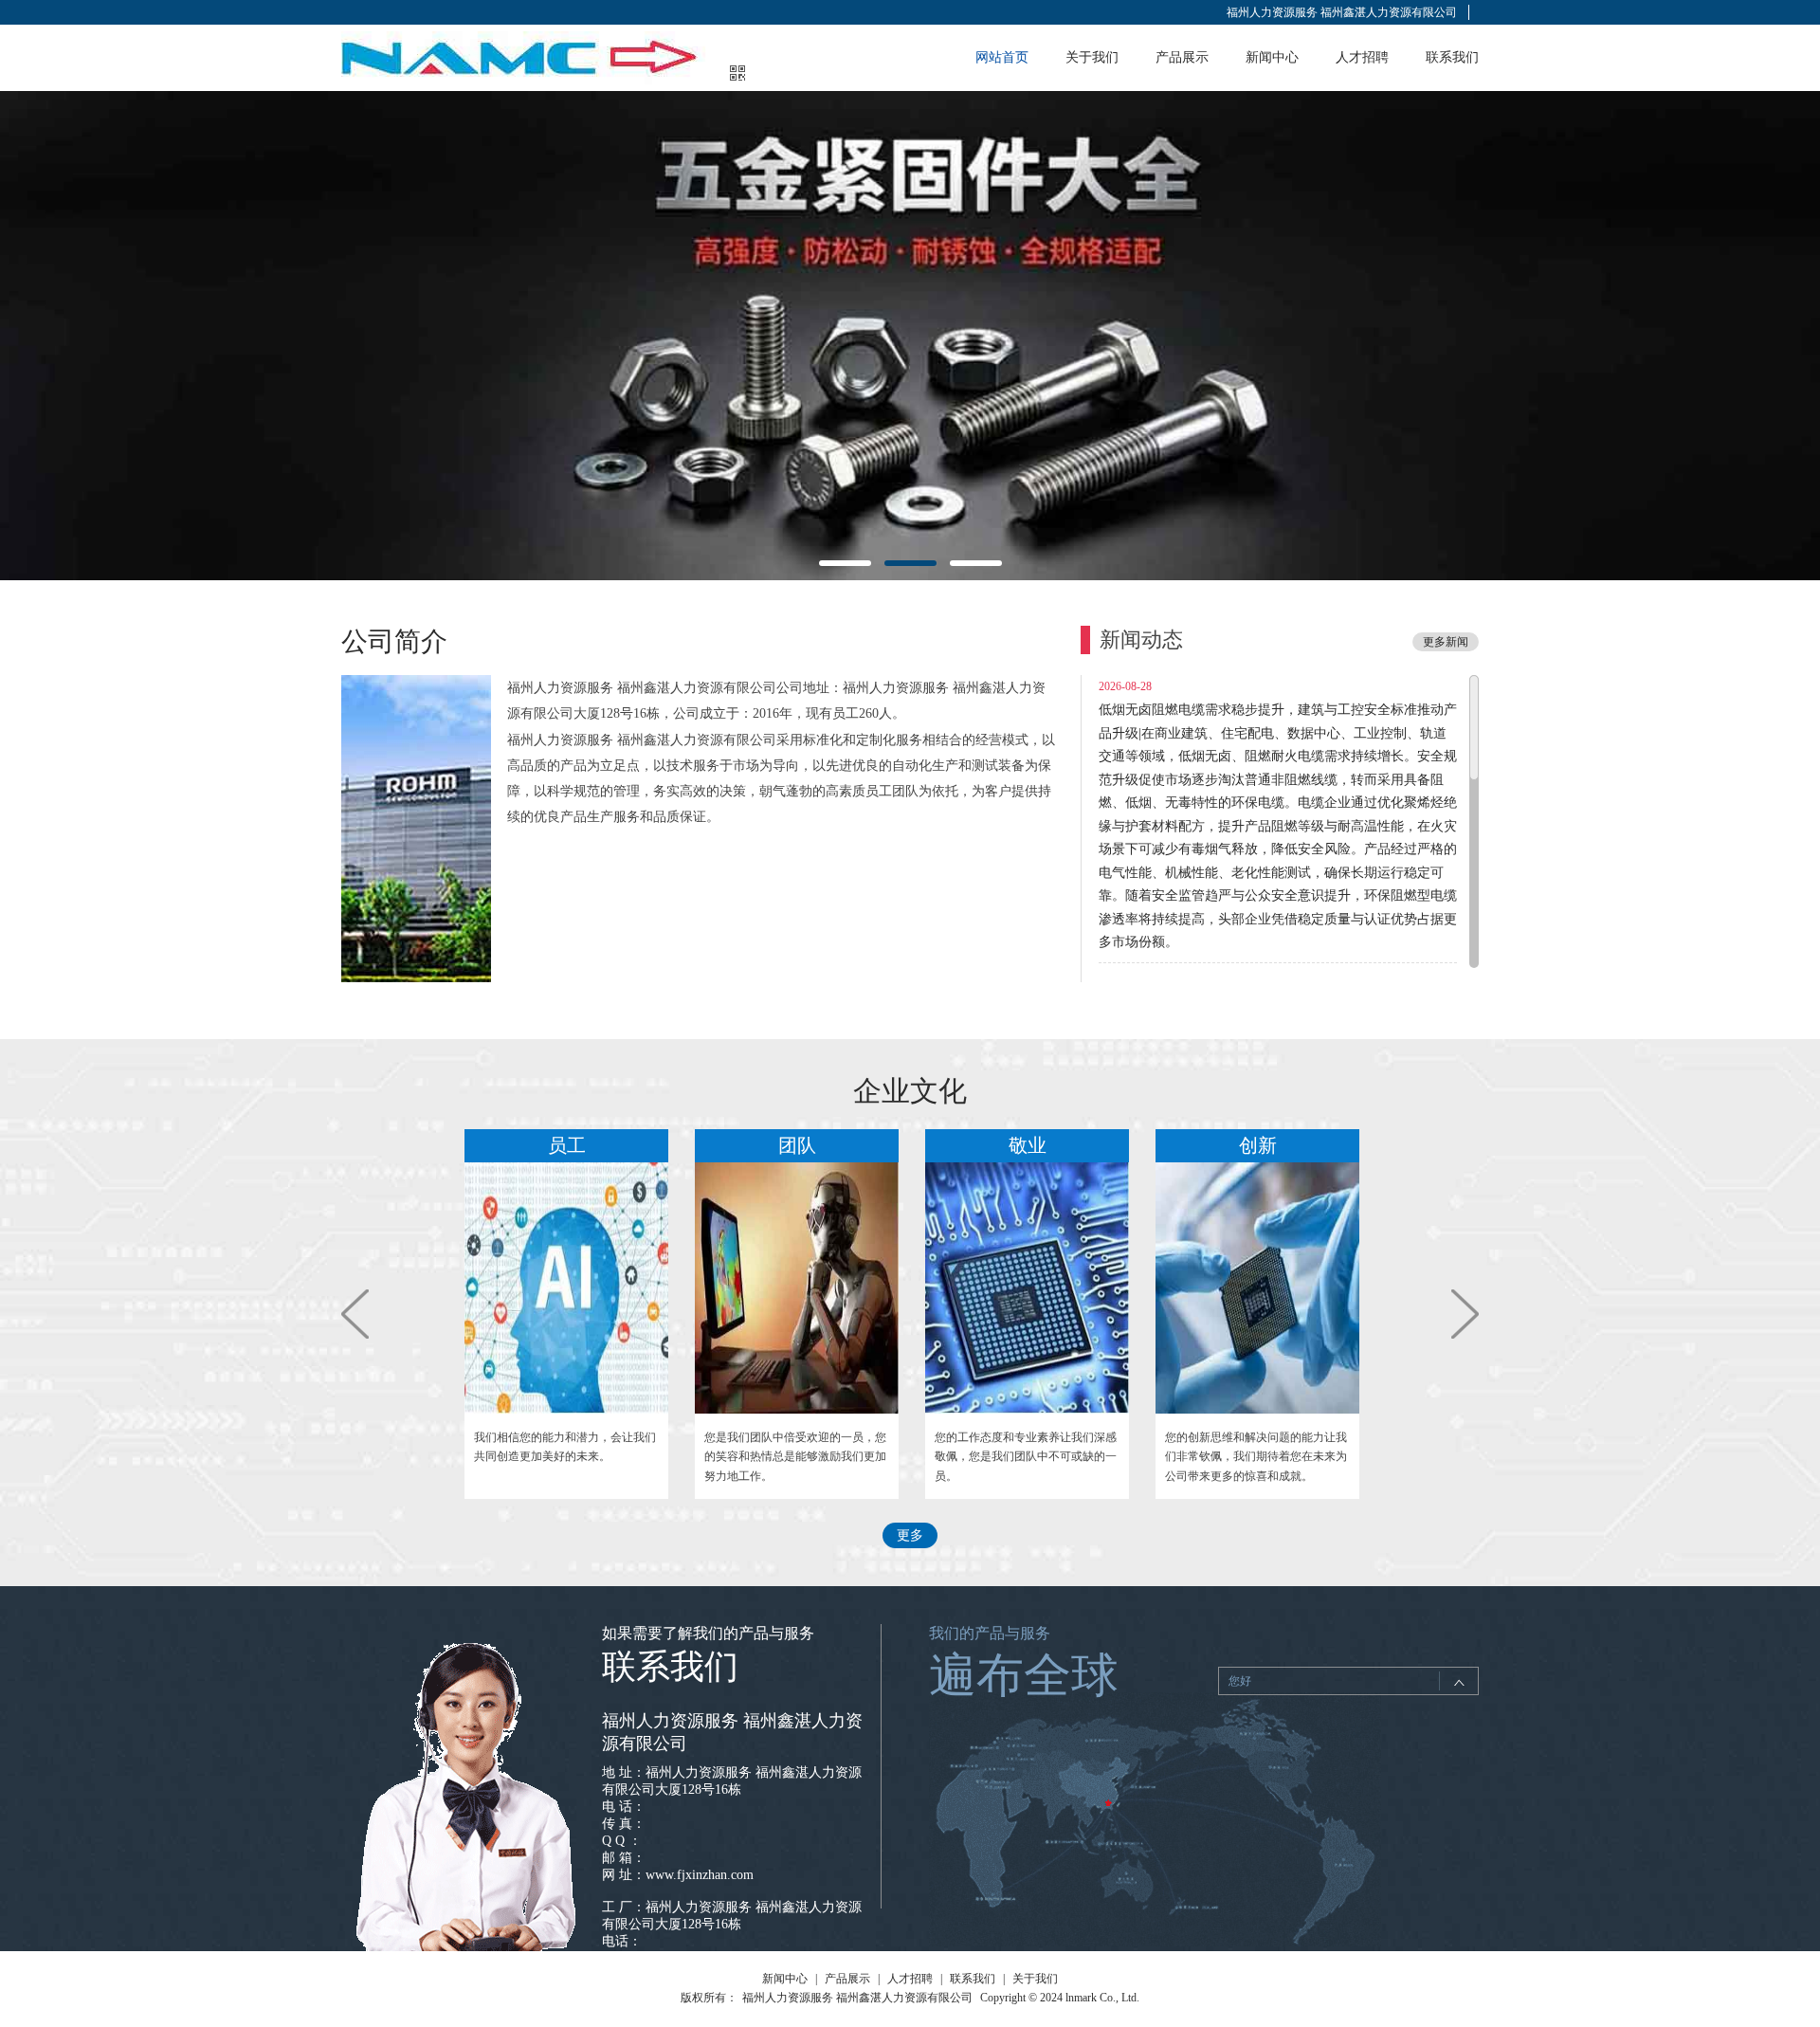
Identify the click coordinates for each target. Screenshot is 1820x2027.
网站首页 (1002, 57)
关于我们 (1092, 57)
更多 (910, 1535)
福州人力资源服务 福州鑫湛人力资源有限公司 (1342, 12)
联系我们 (1452, 57)
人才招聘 (1362, 57)
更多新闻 (1446, 642)
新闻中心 (1272, 57)
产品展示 (1182, 57)
